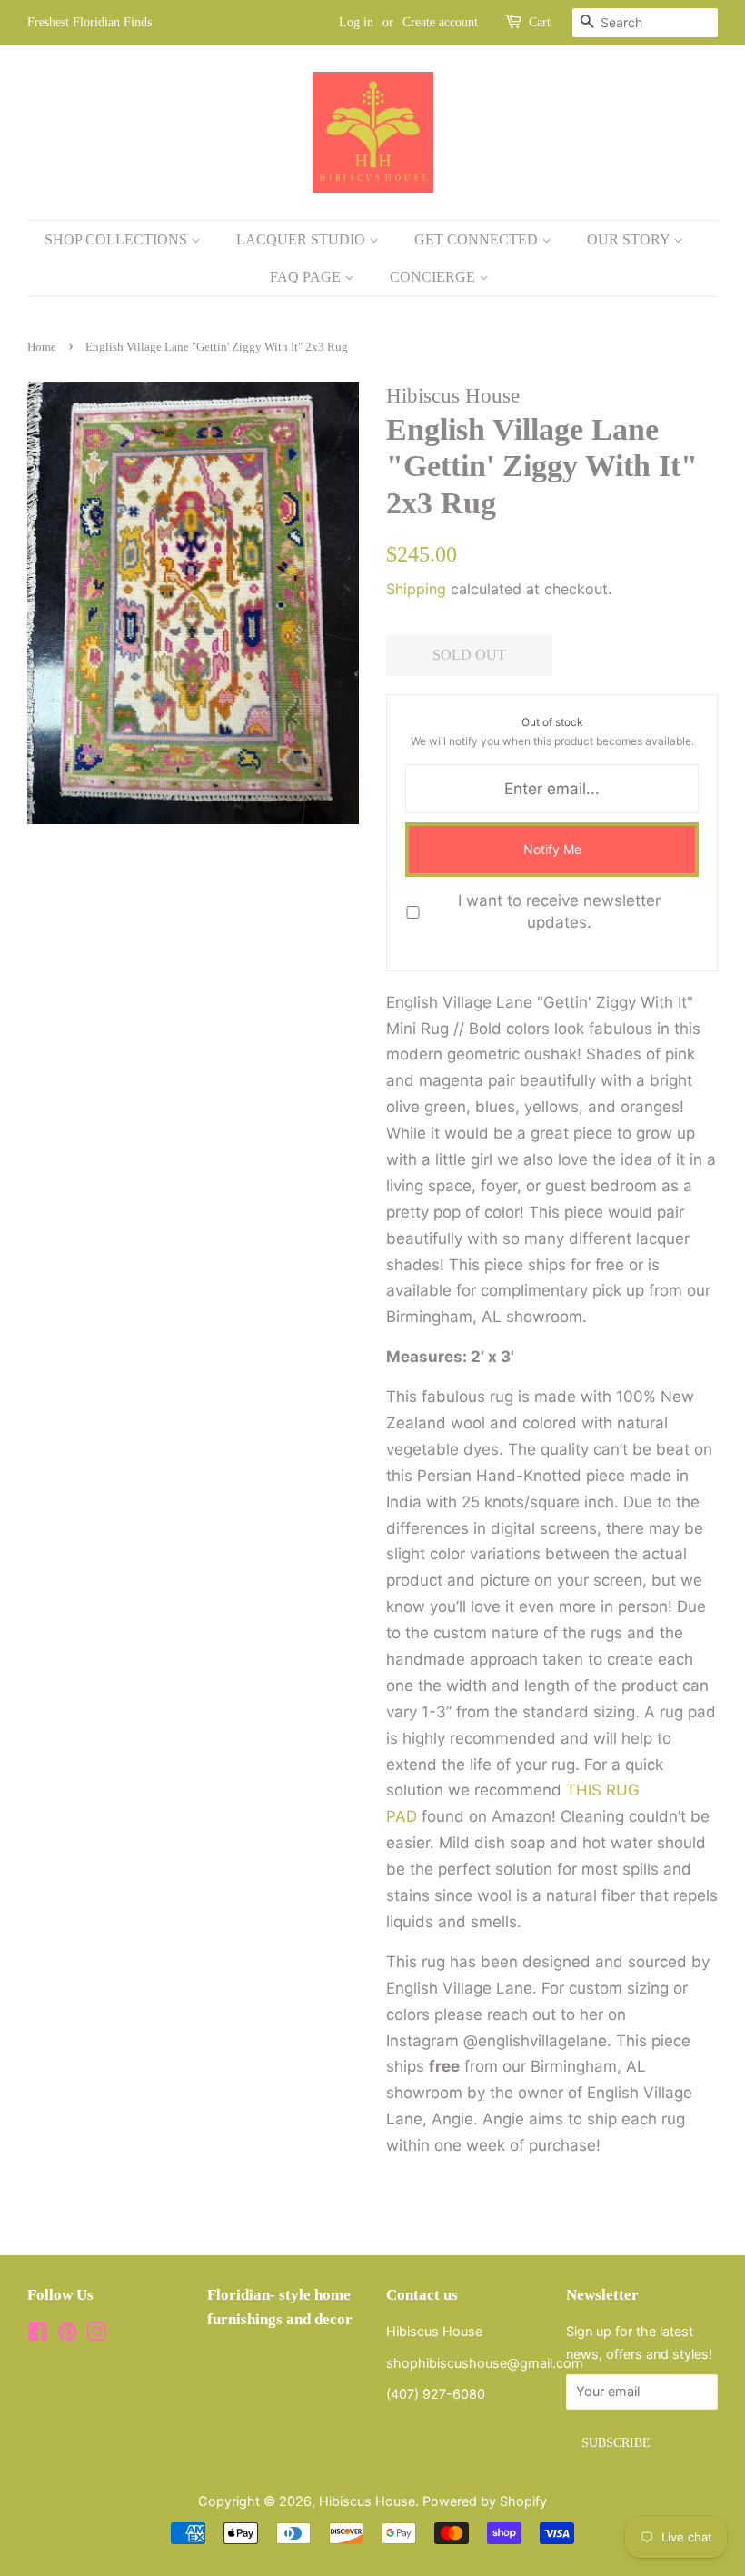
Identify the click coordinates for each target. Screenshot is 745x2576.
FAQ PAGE (307, 277)
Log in (356, 22)
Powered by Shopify (485, 2501)
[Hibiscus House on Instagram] (96, 2335)
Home (42, 347)
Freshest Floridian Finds (89, 22)
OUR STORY (630, 239)
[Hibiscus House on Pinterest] (67, 2335)
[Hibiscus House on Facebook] (38, 2335)
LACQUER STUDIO (303, 239)
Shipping (416, 589)
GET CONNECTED (478, 239)
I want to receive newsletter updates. (559, 911)
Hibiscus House (367, 2501)
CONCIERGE (434, 277)
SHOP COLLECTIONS (118, 239)
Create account (440, 22)
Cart (540, 22)
